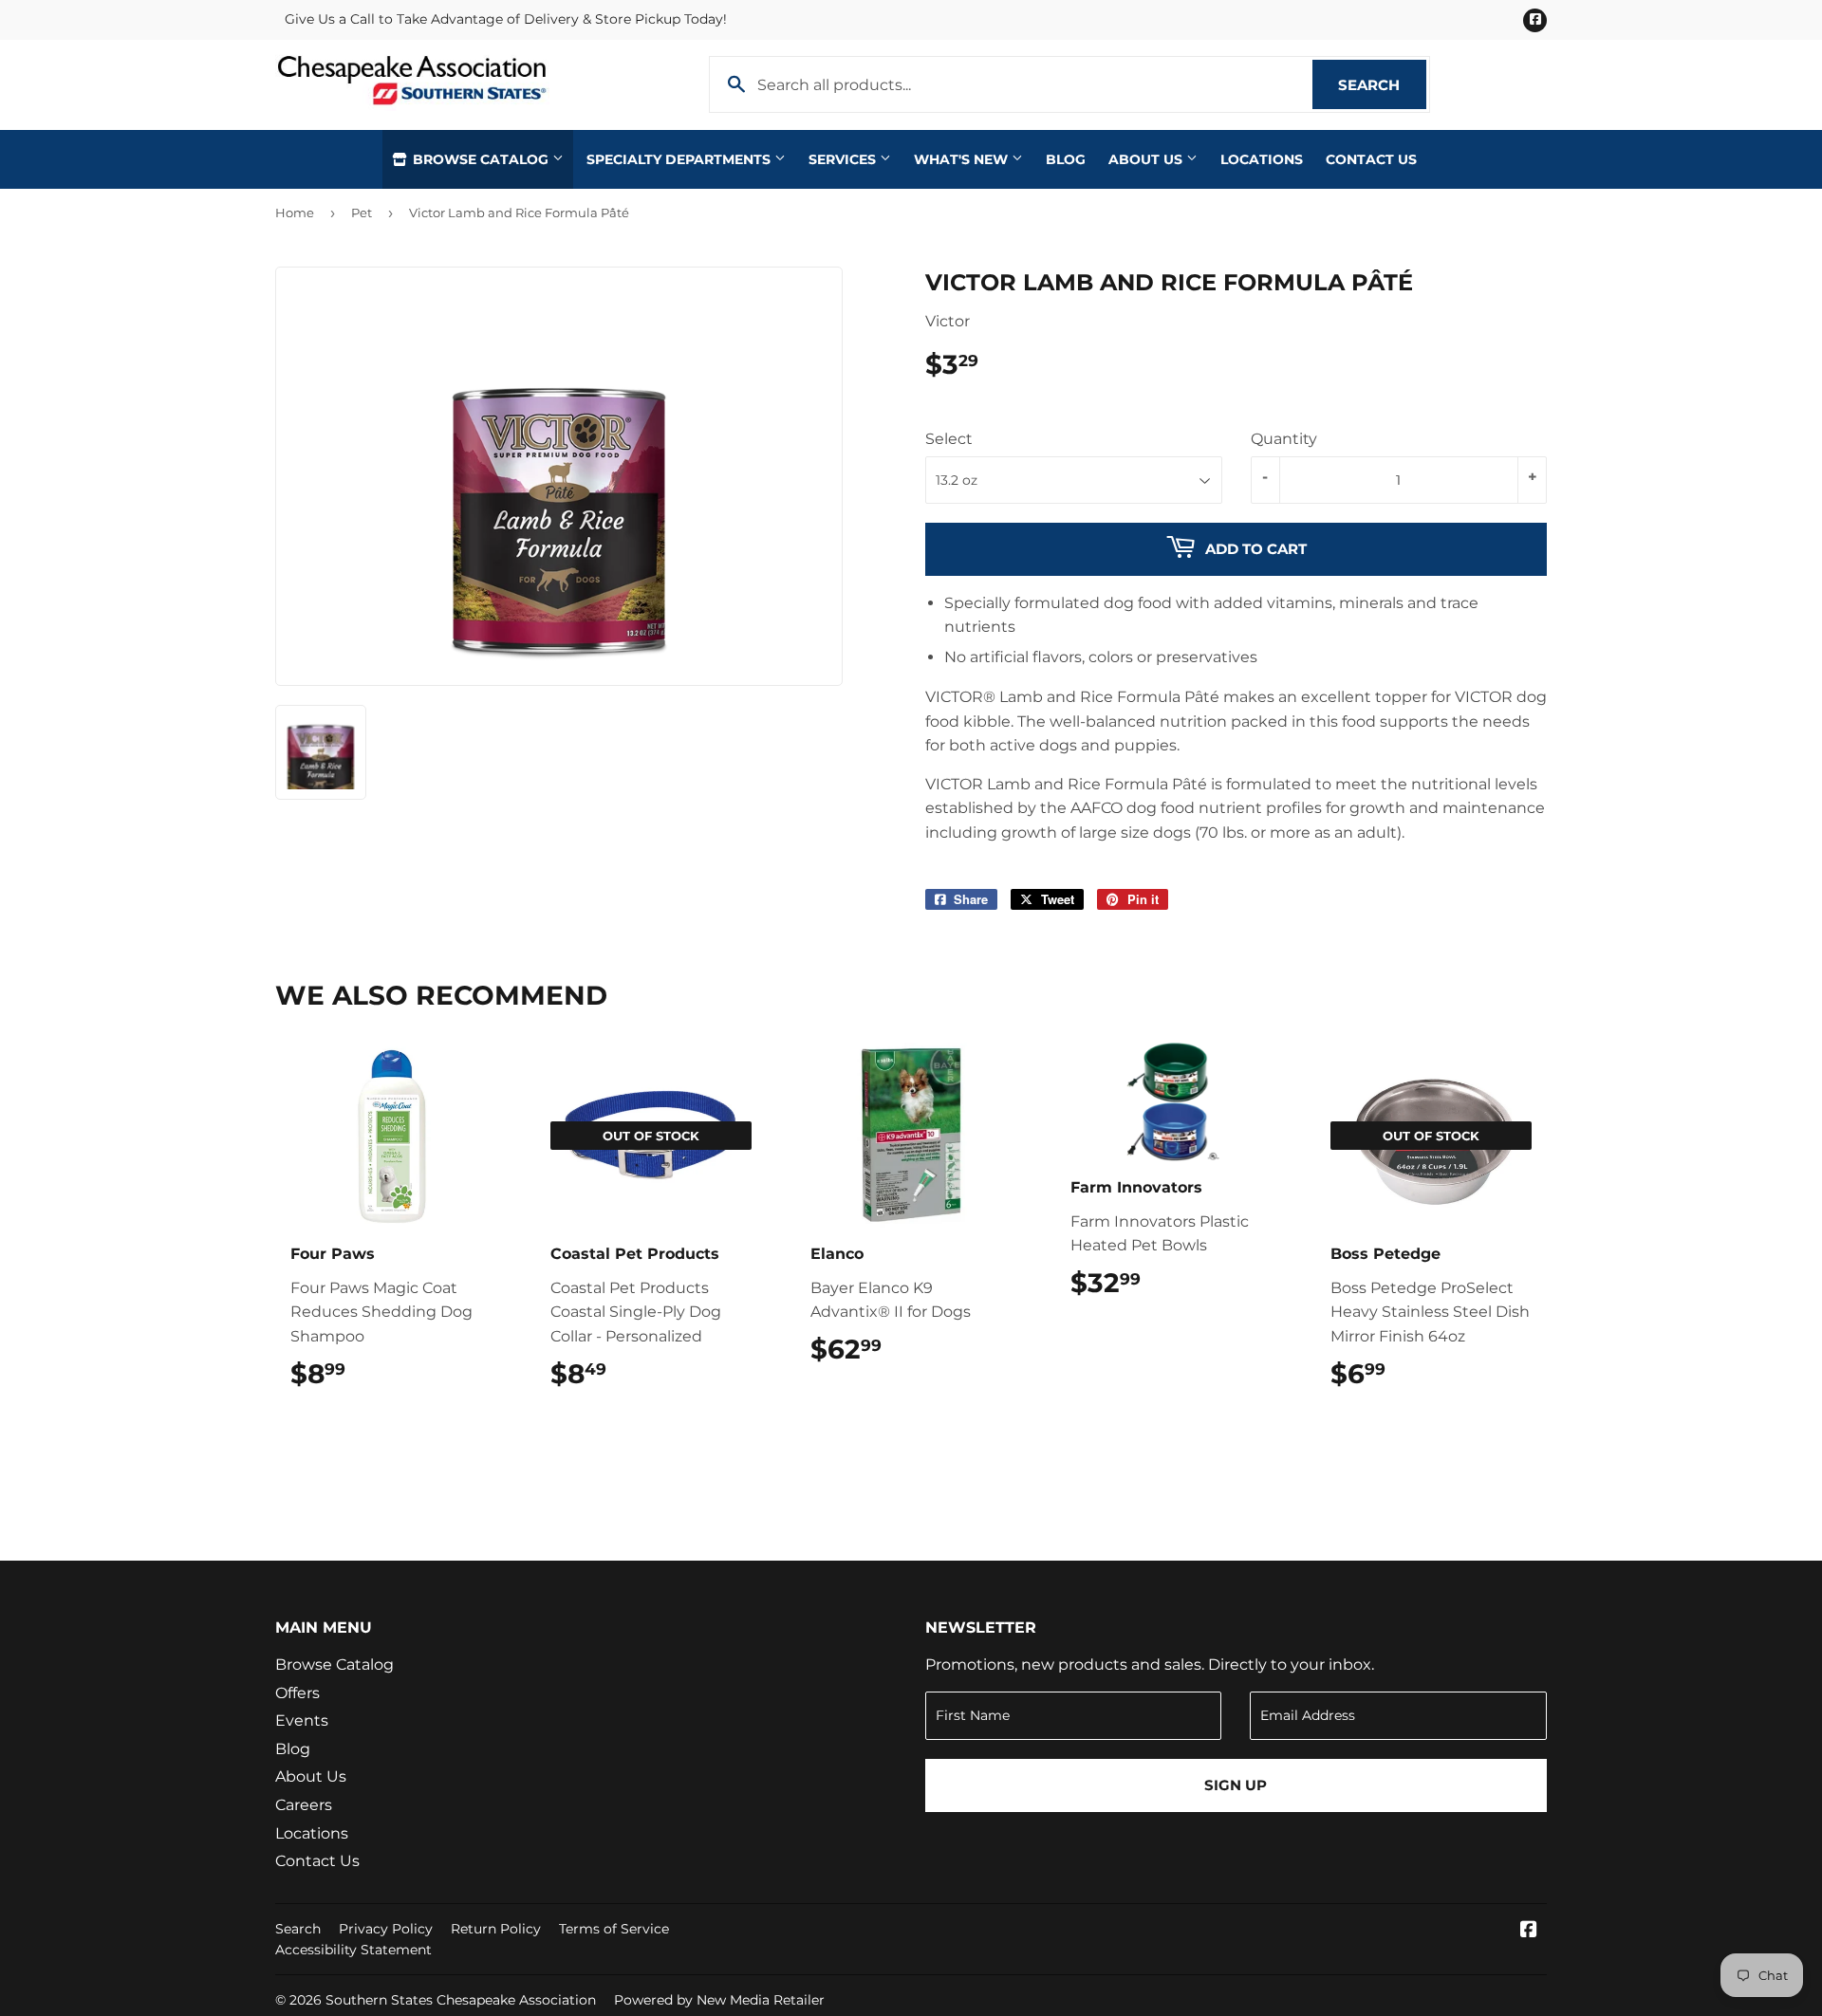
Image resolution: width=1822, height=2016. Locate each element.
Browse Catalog (481, 159)
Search (1382, 85)
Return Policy (496, 1929)
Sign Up (1236, 1785)
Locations (1262, 159)
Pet (362, 213)
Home (295, 213)
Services (844, 159)
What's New (963, 159)
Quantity (1284, 439)
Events (302, 1720)
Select (949, 439)
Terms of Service (614, 1929)
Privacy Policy (386, 1929)
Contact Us (1371, 159)
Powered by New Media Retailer (719, 2000)
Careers (304, 1805)
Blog (1066, 159)
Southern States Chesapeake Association (461, 2000)
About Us (1147, 159)
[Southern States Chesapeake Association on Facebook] (1529, 1931)
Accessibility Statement (353, 1950)
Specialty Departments (680, 159)
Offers (297, 1693)
